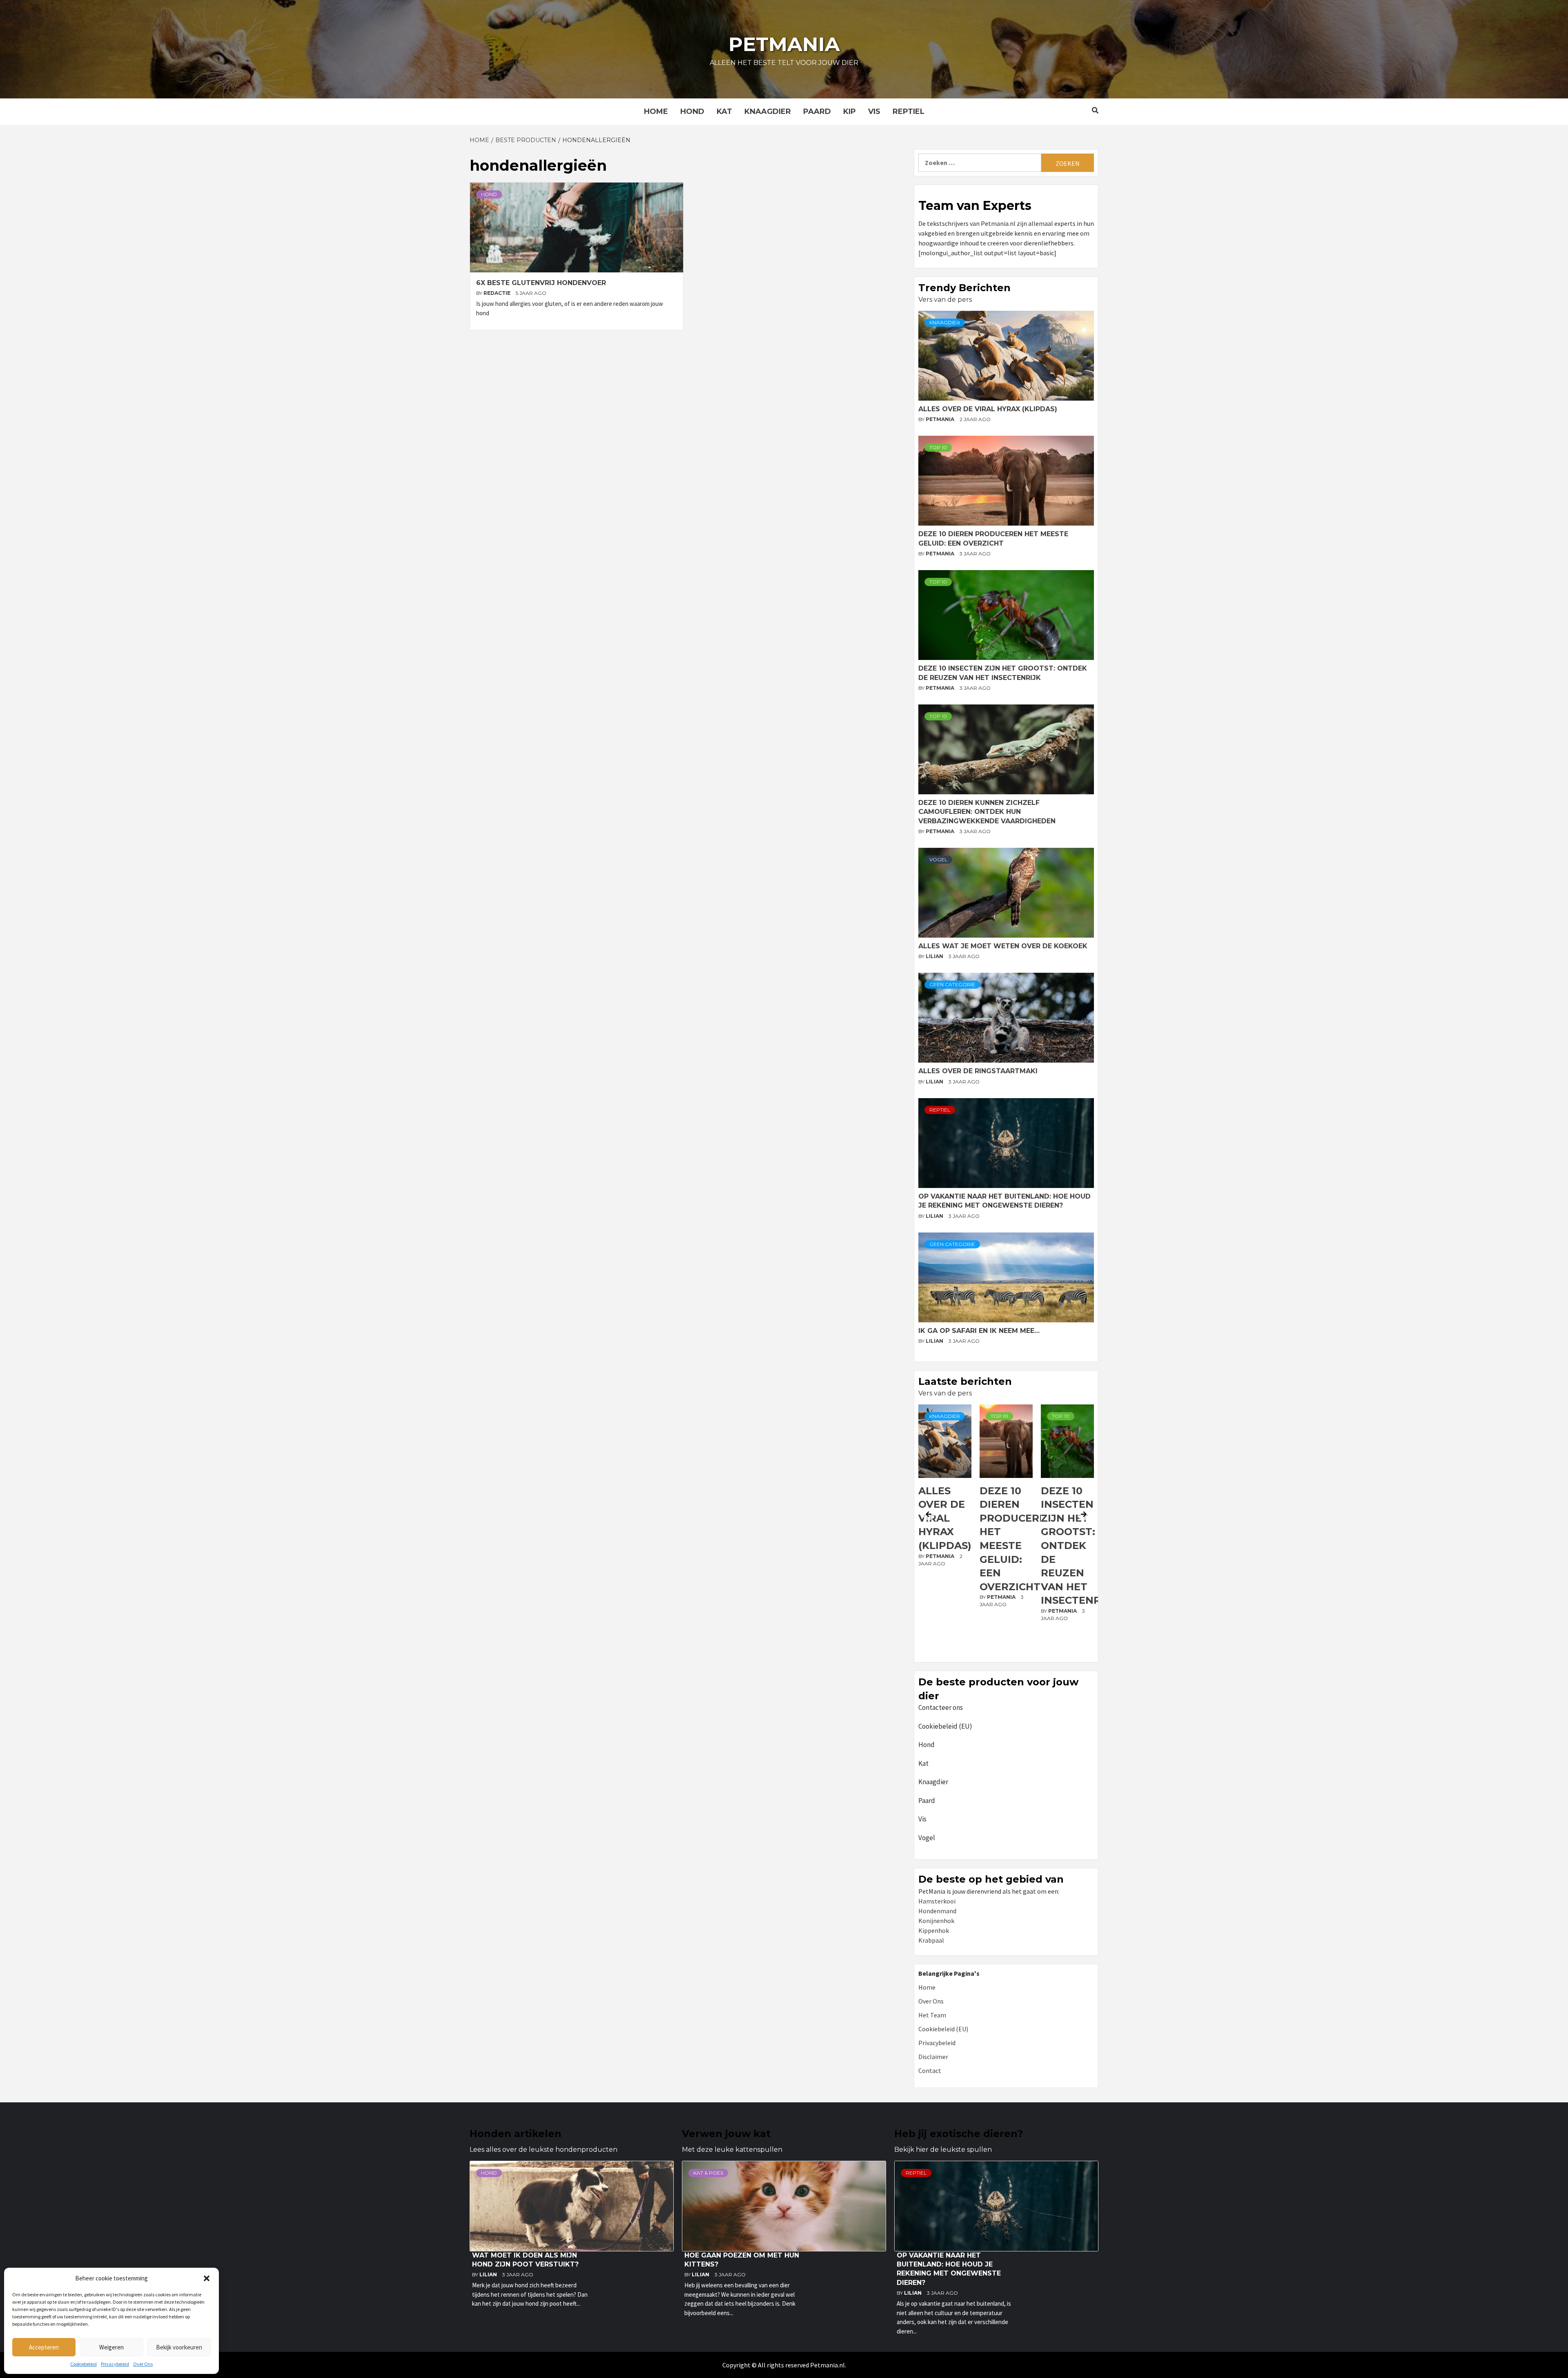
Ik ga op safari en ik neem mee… (979, 1331)
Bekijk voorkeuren (179, 2347)
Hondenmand (937, 1911)
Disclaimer (933, 2057)
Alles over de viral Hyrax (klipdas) (988, 409)
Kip (850, 111)
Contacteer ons (941, 1707)
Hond (692, 111)
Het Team (932, 2015)
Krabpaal (931, 1940)
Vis (874, 111)
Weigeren (111, 2347)
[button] (207, 2278)
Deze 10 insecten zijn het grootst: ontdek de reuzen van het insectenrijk (1018, 1546)
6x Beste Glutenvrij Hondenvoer (541, 283)
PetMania (941, 419)
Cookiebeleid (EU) (945, 1726)
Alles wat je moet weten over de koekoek (1003, 946)
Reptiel (909, 111)
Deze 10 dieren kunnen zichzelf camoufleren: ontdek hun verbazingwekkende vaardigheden (987, 812)
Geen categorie (952, 984)
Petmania (784, 44)
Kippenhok (934, 1930)
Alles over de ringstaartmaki (978, 1071)
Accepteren (44, 2347)
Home (656, 111)
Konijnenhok (936, 1921)
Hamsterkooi (937, 1901)
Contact (930, 2070)
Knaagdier (768, 111)
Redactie (498, 293)
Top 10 (938, 447)
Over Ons (143, 2364)
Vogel (938, 859)
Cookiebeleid (84, 2364)
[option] (945, 1531)
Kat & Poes (708, 2173)
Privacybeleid (115, 2364)
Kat (724, 111)
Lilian (935, 956)
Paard (817, 111)
